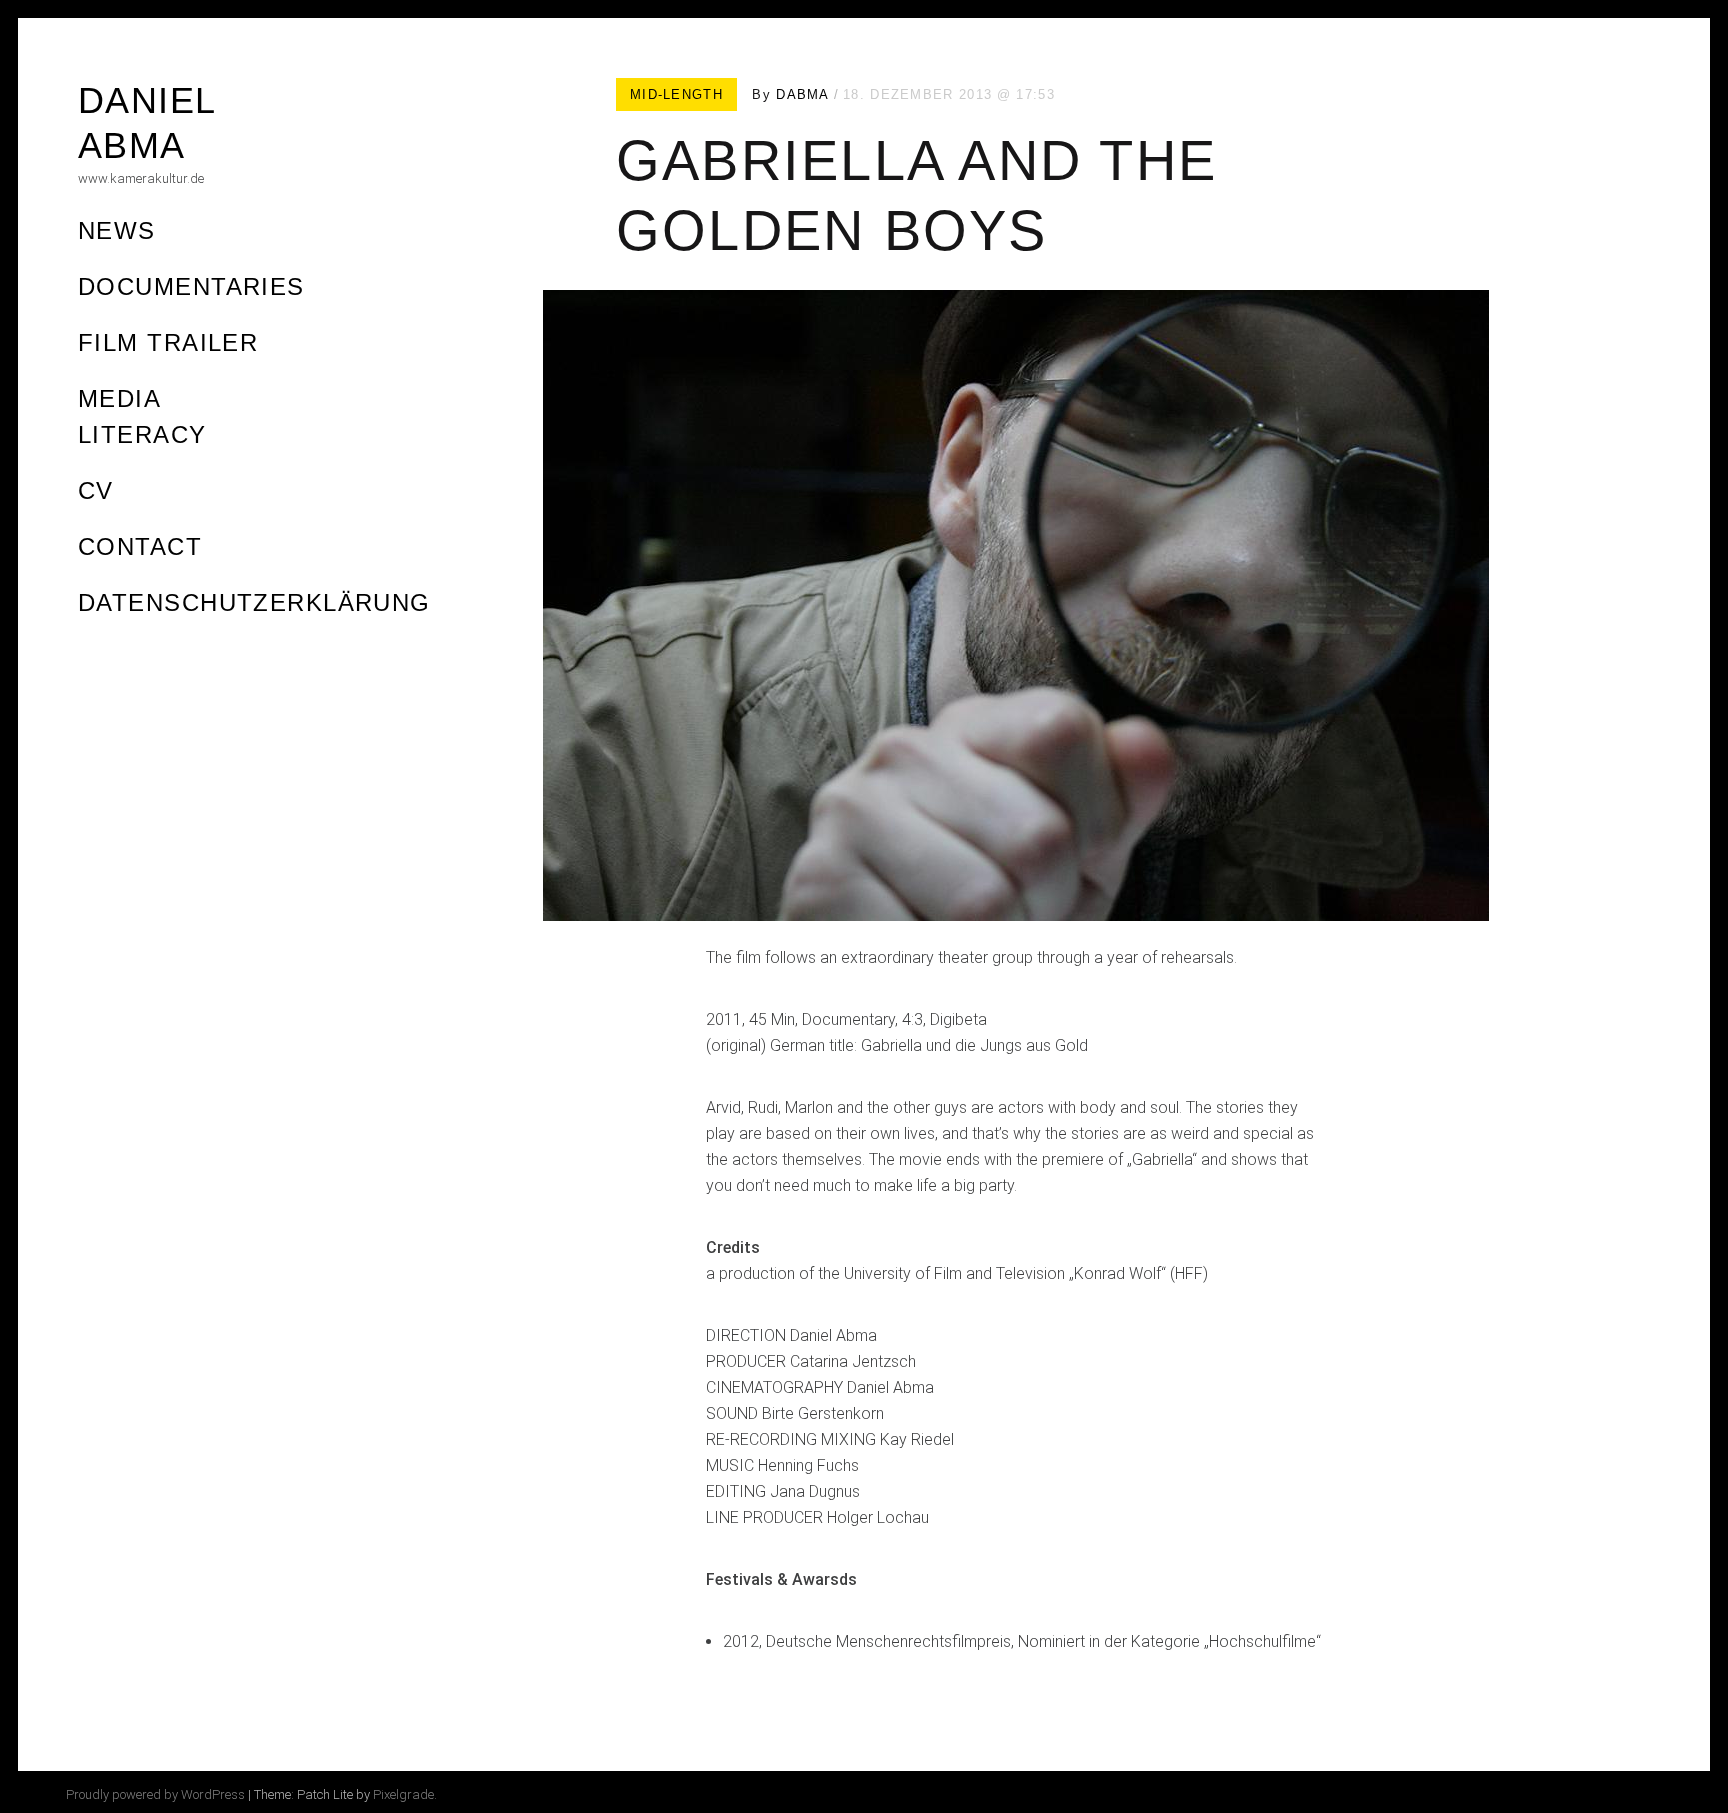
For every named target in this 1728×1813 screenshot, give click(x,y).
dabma (803, 94)
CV (96, 490)
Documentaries (191, 286)
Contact (140, 546)
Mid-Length (676, 94)
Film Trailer (168, 342)
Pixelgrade (403, 1794)
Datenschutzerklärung (254, 602)
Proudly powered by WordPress (155, 1794)
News (117, 230)
